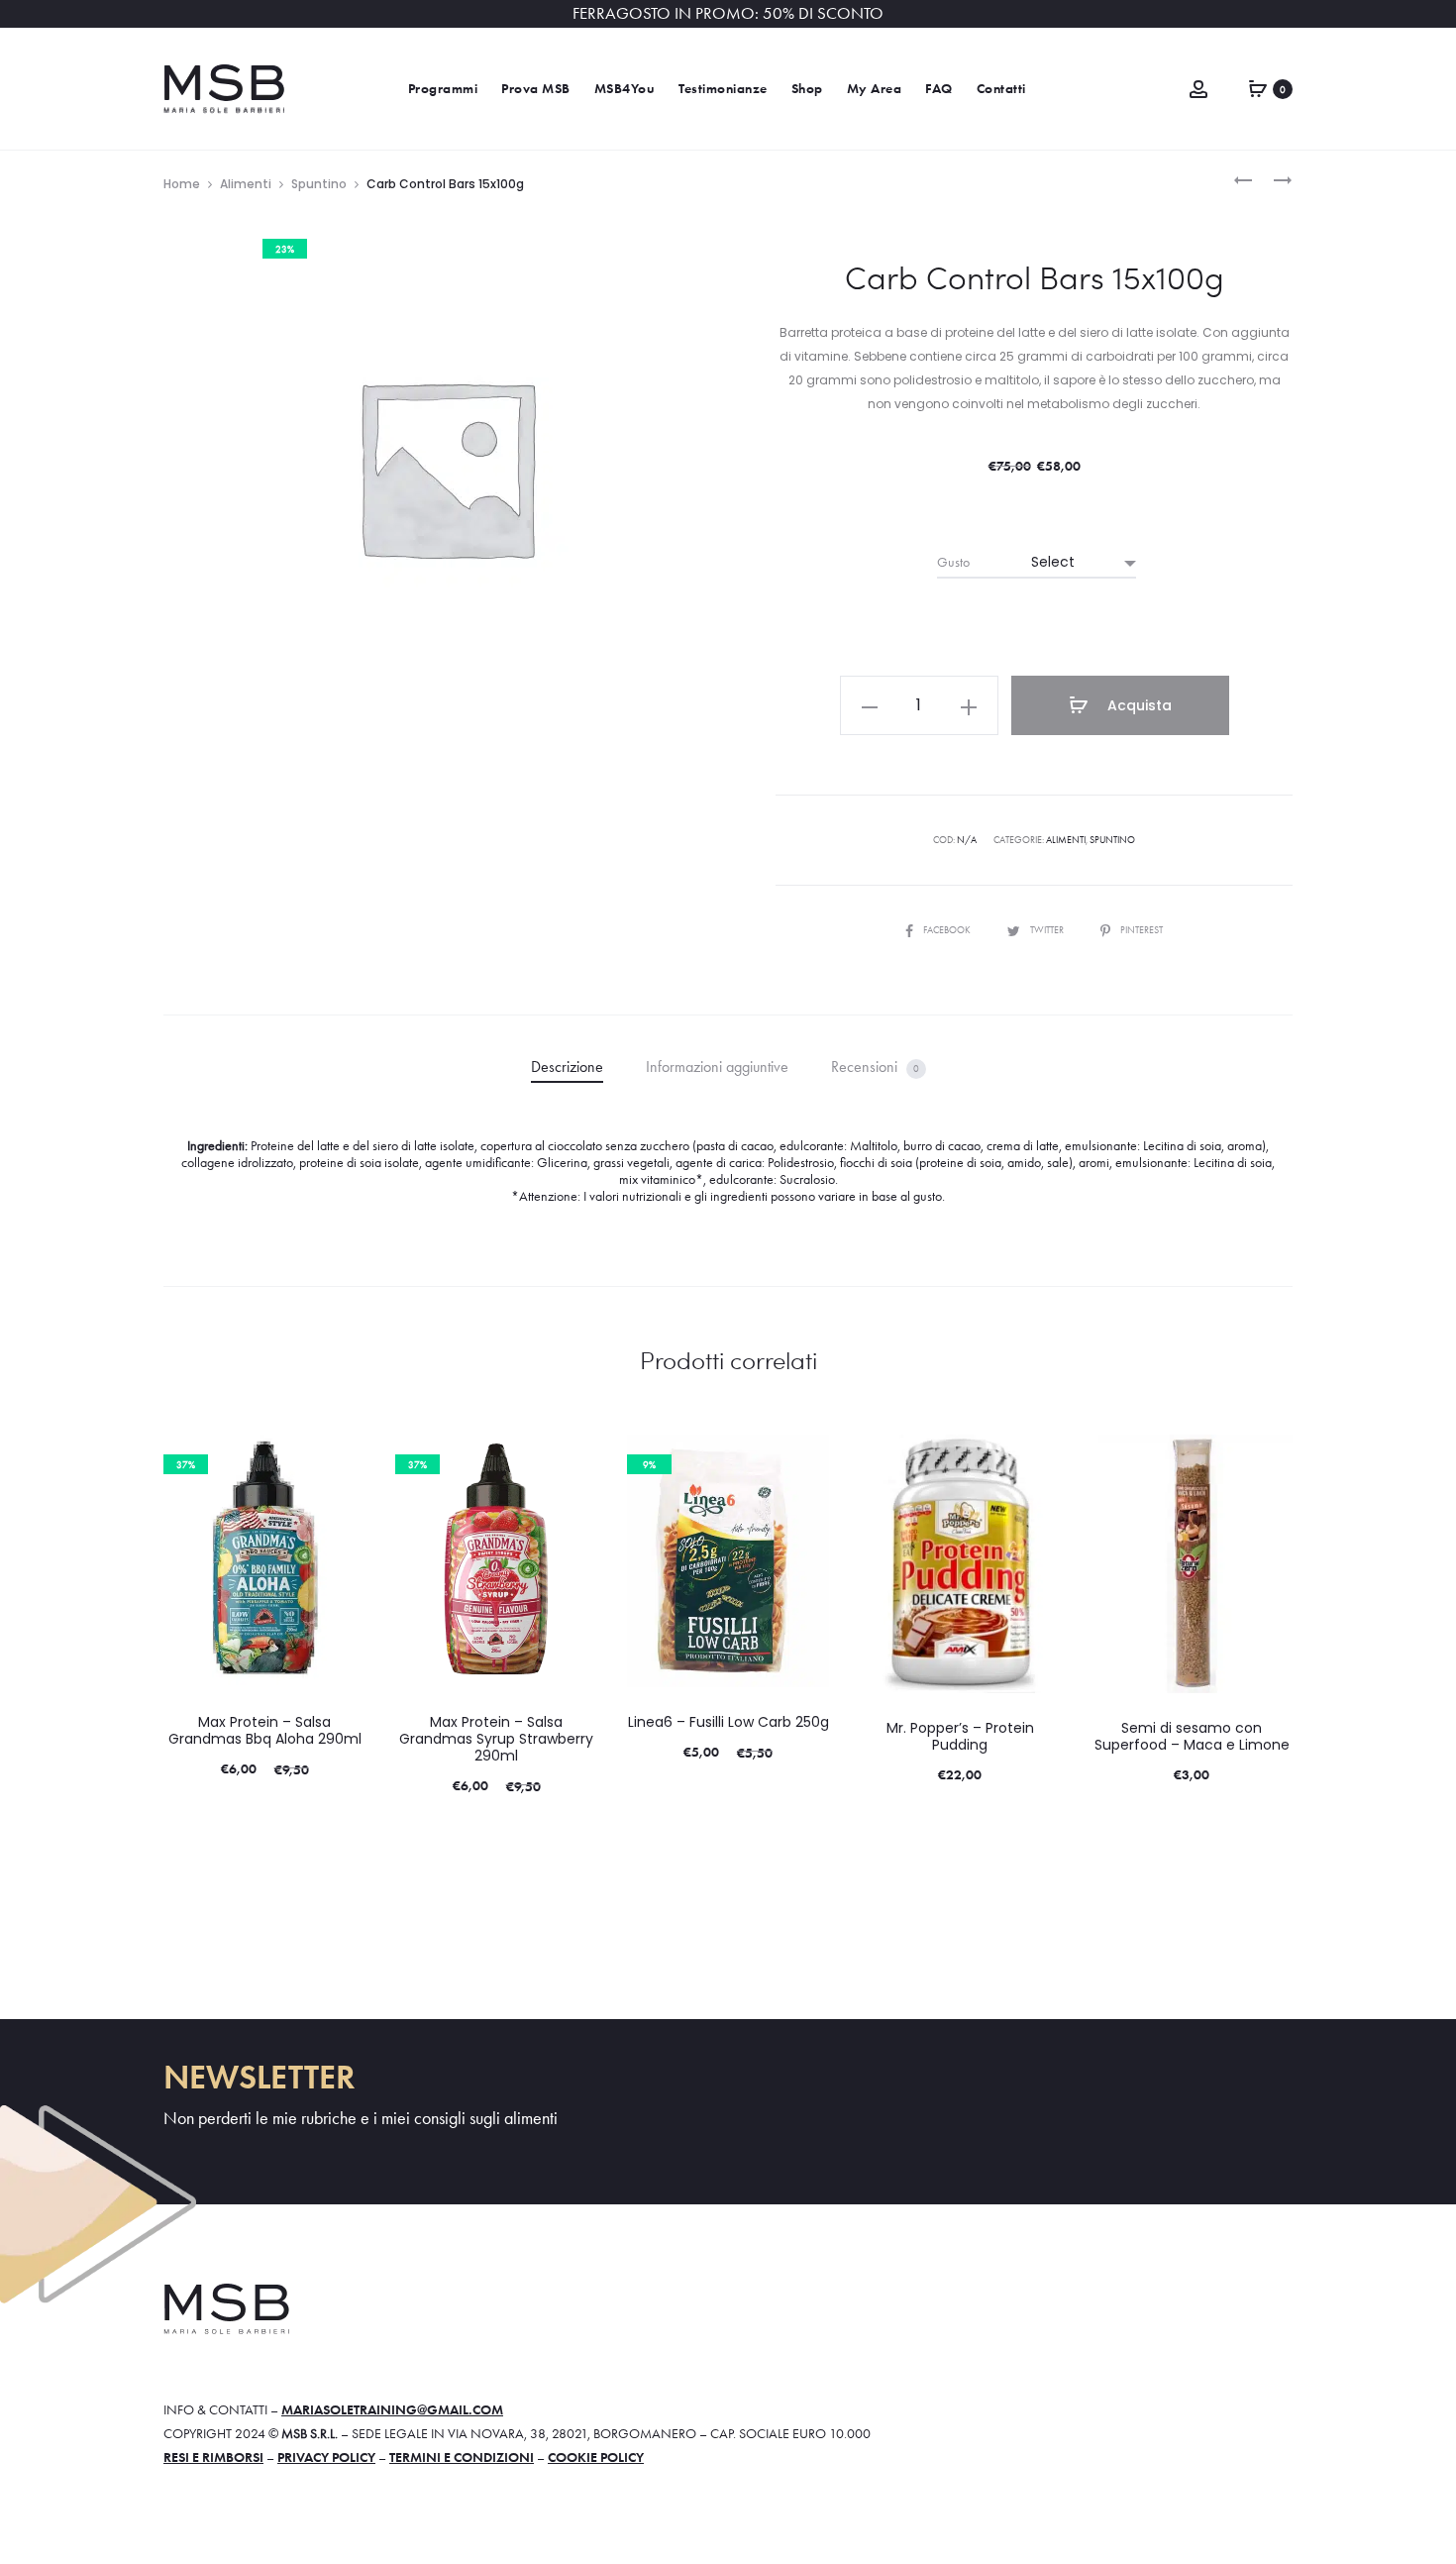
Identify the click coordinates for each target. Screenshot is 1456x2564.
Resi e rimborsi (213, 2457)
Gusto (953, 562)
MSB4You (625, 89)
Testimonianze (723, 89)
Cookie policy (596, 2457)
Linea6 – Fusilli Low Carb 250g (728, 1722)
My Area (875, 89)
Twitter (1048, 930)
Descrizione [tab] (567, 1067)
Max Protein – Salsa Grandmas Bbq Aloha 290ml (265, 1730)
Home (182, 184)
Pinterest (1142, 930)
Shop (807, 89)
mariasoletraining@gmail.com (392, 2409)
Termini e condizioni (462, 2457)
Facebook (948, 930)
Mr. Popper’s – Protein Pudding (960, 1736)
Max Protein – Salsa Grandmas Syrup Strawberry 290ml (496, 1739)
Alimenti (246, 184)
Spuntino (319, 184)
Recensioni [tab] (875, 1067)
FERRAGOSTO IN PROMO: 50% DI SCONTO (728, 13)
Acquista (1138, 705)
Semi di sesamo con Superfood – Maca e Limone (1192, 1736)
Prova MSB (536, 89)
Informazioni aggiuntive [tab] (717, 1067)
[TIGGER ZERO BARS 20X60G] (1273, 178)
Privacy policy (326, 2457)
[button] (870, 705)
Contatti (1001, 89)
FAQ (939, 89)
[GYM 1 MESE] (1243, 178)
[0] (1258, 86)
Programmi (443, 89)
